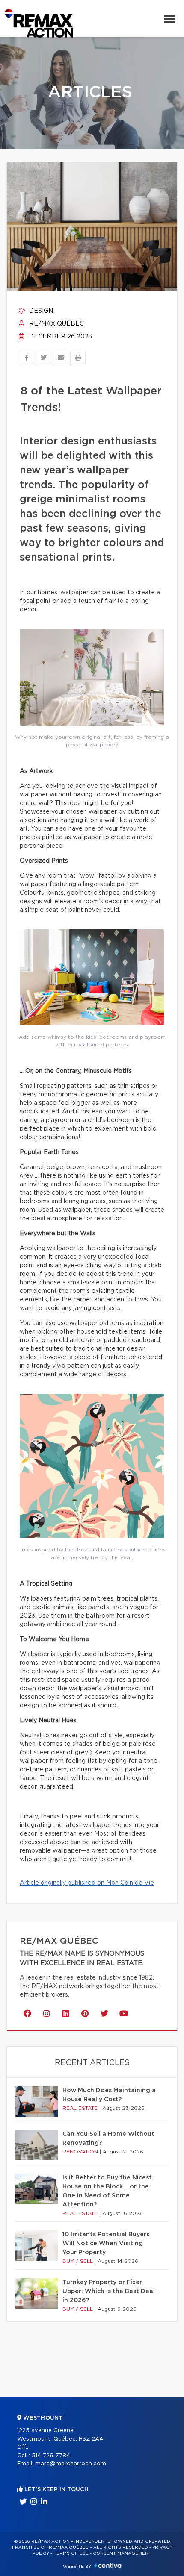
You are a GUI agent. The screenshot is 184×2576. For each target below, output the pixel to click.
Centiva (108, 2566)
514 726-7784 (51, 2456)
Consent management (122, 2553)
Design (40, 311)
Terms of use (71, 2553)
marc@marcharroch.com (71, 2464)
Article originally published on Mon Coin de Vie (87, 1883)
